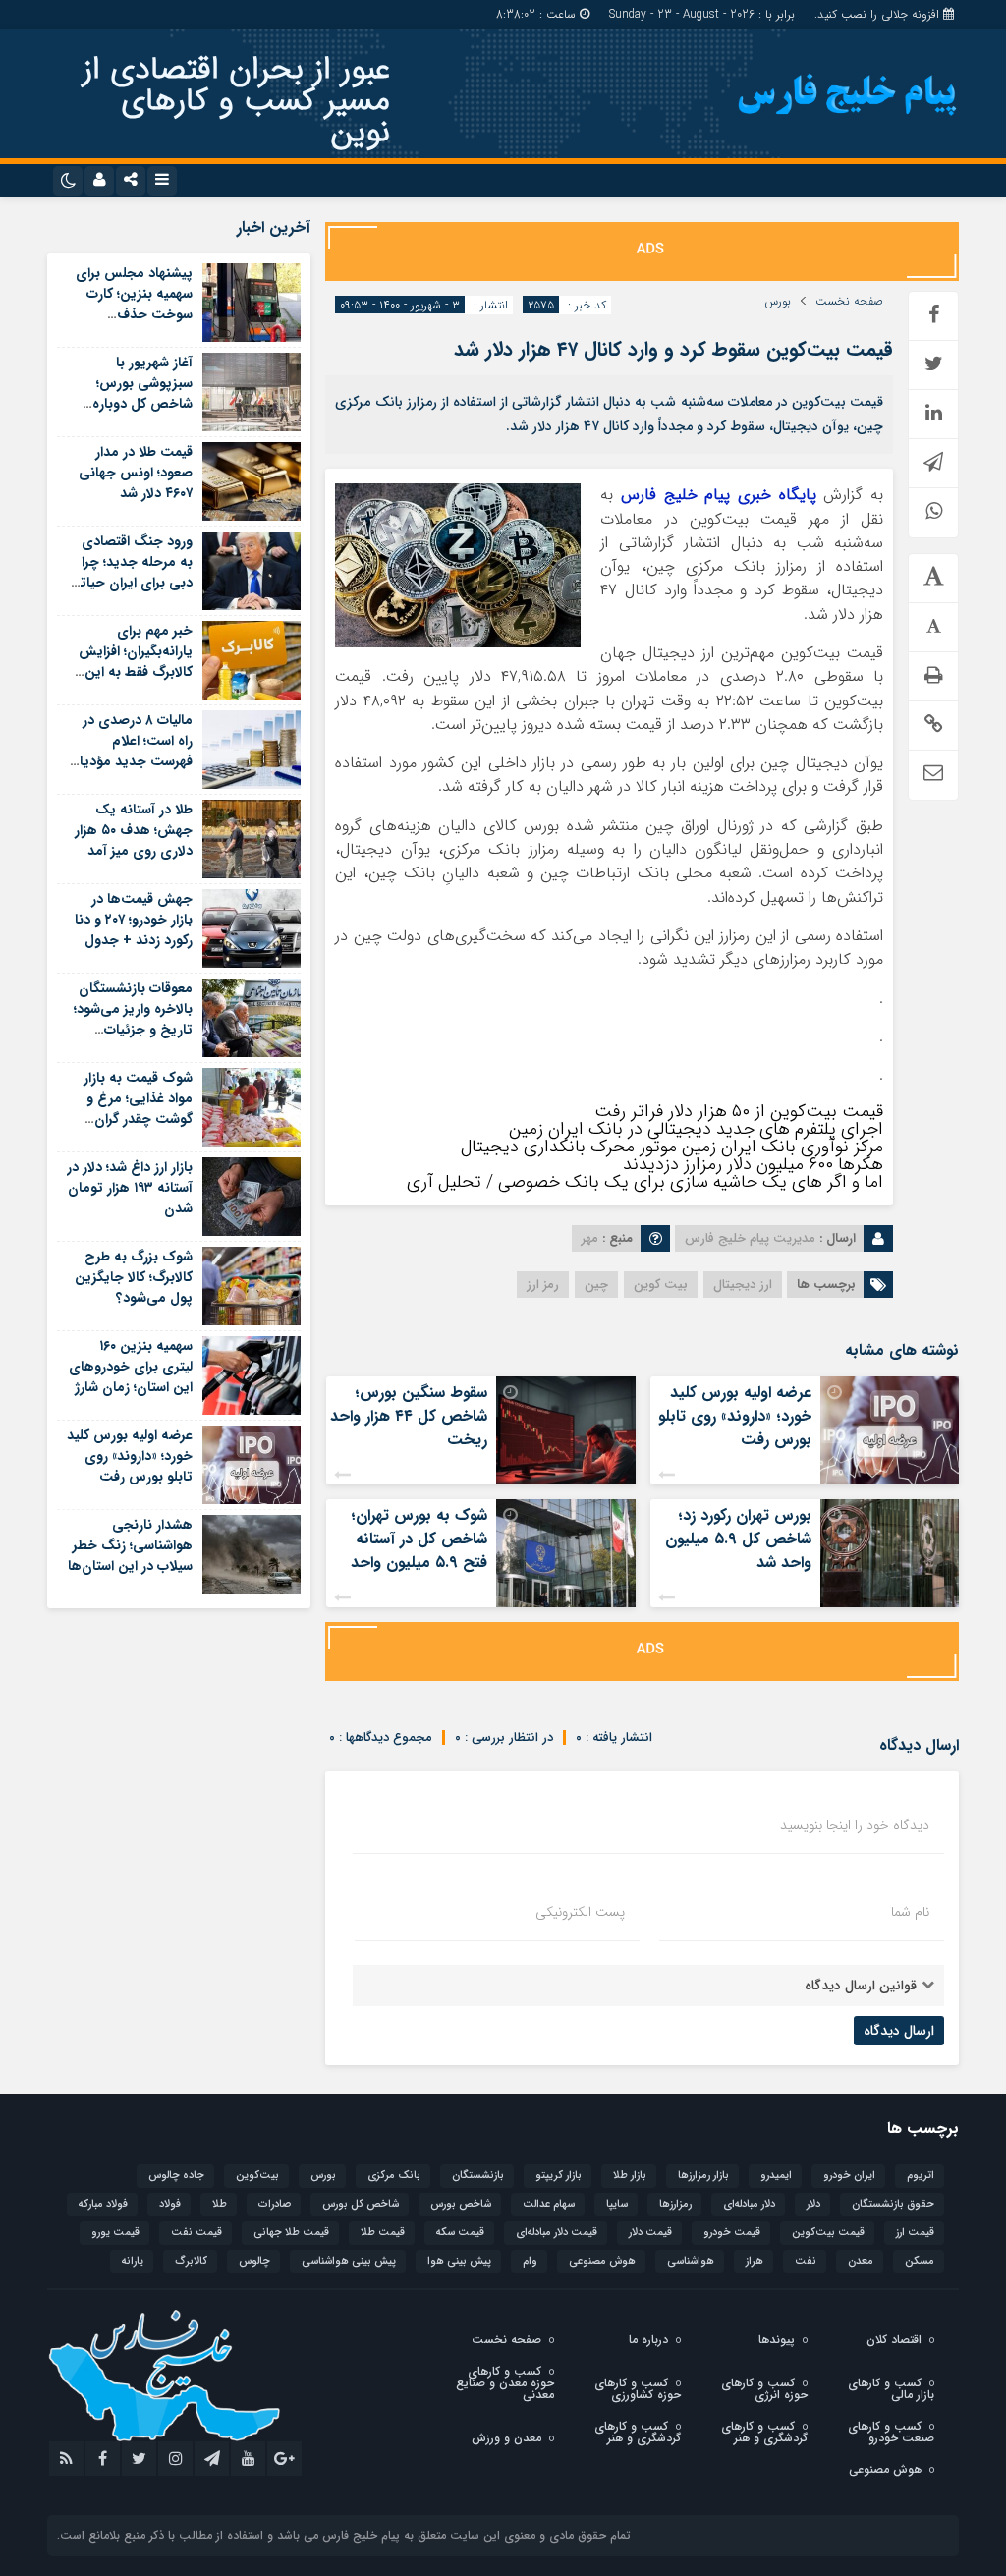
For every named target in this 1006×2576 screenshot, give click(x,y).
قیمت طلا (383, 2233)
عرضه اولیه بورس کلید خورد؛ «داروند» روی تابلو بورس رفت (735, 1416)
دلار (813, 2204)
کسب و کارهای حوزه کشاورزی (638, 2389)
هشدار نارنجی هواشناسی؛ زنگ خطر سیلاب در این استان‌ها (130, 1545)
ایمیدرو (776, 2176)
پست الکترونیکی (580, 1912)
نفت (806, 2261)
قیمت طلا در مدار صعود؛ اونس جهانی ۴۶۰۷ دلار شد (136, 473)
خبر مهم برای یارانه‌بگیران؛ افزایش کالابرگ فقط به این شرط (136, 662)
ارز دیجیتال (743, 1285)
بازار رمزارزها (703, 2176)
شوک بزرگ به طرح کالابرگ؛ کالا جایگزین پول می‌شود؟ (134, 1277)
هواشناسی (691, 2261)
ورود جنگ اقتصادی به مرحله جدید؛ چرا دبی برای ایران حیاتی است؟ (131, 572)
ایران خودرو (849, 2176)
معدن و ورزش (506, 2438)
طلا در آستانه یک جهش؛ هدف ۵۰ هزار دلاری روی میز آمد (134, 830)
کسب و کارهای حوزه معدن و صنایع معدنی (505, 2383)
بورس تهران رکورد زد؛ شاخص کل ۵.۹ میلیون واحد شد (738, 1539)
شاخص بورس (461, 2204)
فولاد (170, 2204)
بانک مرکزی (394, 2176)
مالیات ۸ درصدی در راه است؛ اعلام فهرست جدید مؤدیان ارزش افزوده (131, 751)
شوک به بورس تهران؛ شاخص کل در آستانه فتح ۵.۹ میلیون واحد (419, 1539)
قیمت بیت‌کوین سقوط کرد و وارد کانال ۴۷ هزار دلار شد (673, 349)
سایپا (617, 2204)
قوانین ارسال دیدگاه (861, 1986)
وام (530, 2261)
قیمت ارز (915, 2233)
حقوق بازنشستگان (893, 2204)
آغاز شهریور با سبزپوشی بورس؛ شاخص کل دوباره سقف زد (142, 393)
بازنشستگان (478, 2176)
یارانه (133, 2261)
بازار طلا (630, 2176)
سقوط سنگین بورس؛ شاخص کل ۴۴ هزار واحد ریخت (409, 1416)
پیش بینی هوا (459, 2261)
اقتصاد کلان (894, 2340)
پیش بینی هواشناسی (349, 2261)
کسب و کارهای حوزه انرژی (764, 2389)
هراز (754, 2261)
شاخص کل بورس (361, 2204)
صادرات (275, 2204)
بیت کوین (661, 1285)
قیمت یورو (115, 2233)
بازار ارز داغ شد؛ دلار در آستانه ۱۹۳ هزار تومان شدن (130, 1188)
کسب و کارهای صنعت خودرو (891, 2432)
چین (596, 1285)
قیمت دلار (650, 2233)
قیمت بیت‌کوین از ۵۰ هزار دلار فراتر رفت (739, 1111)
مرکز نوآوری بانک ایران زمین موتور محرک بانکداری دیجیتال (672, 1147)
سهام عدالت (549, 2204)
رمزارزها (675, 2204)
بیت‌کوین (257, 2176)
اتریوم (921, 2176)
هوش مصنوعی (602, 2261)
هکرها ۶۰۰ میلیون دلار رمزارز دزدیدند (753, 1164)
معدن (861, 2261)
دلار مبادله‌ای (749, 2204)
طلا (220, 2204)
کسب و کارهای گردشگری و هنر (764, 2432)
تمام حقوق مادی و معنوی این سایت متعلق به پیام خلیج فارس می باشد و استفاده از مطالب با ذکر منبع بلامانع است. (344, 2535)
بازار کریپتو (559, 2176)
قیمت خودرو (732, 2233)
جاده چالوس (176, 2176)
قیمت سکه (460, 2233)
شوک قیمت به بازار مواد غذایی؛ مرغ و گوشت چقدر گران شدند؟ (138, 1109)
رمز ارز (543, 1285)
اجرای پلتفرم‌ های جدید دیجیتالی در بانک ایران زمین (696, 1129)
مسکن (920, 2261)
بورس (778, 302)
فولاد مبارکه (103, 2204)
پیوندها (777, 2340)
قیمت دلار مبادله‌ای (557, 2233)
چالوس (254, 2261)
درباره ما (648, 2340)
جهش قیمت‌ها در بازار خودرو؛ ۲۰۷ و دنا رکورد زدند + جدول (134, 920)
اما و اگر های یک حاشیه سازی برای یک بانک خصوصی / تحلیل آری (645, 1182)
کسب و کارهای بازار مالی (891, 2389)
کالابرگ (191, 2261)
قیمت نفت (196, 2233)
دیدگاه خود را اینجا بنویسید (855, 1825)
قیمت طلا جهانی (291, 2233)
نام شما (910, 1912)
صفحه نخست (849, 302)
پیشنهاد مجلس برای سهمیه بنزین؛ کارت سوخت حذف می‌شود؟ (134, 304)
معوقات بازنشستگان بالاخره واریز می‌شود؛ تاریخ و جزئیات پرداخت (133, 1019)
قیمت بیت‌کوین (828, 2233)
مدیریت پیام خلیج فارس (750, 1238)
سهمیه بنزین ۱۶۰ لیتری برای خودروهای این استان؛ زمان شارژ (131, 1367)
